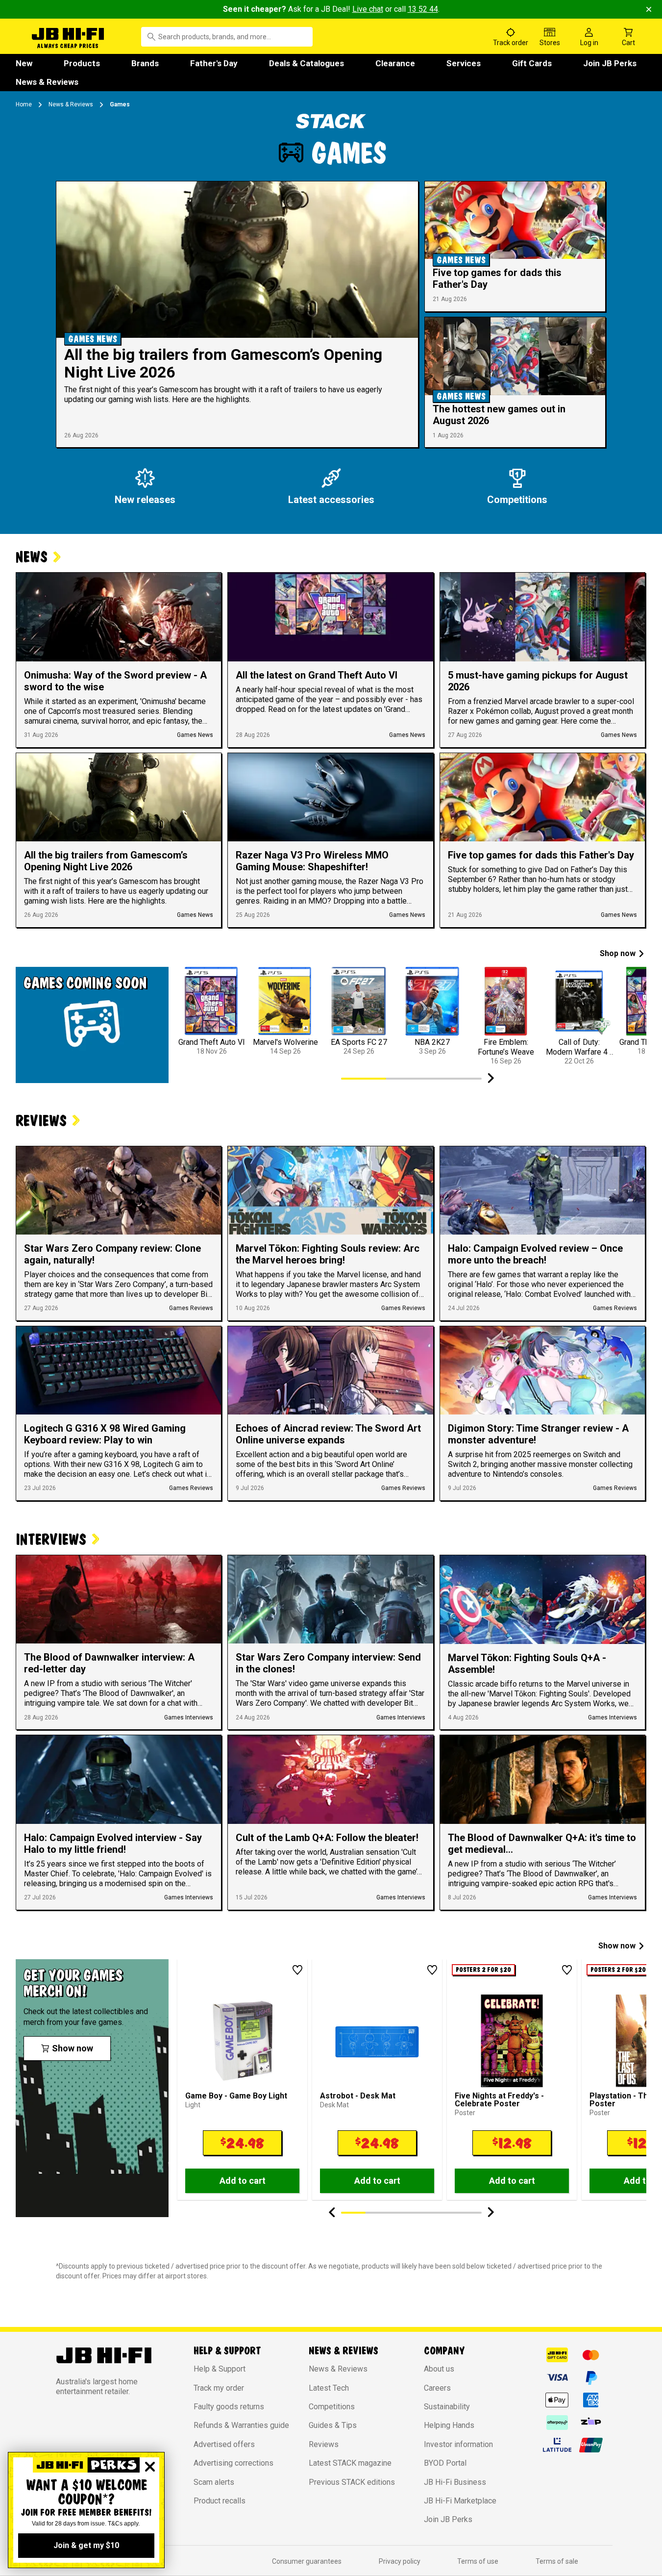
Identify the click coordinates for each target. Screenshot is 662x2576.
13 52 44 (423, 9)
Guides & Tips (333, 2425)
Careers (437, 2388)
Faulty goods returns (229, 2407)
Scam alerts (214, 2482)
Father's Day (214, 63)
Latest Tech (329, 2388)
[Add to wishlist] (297, 1970)
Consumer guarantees (307, 2561)
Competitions (332, 2407)
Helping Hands (449, 2425)
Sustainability (447, 2407)
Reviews (324, 2444)
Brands (145, 63)
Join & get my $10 (86, 2545)
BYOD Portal (445, 2463)
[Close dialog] (150, 2467)
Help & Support (220, 2369)
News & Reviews (47, 82)
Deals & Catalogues (306, 63)
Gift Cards (532, 63)
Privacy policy (400, 2561)
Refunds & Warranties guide (241, 2425)
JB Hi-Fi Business (455, 2482)
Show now (617, 1946)
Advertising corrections (233, 2463)
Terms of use (478, 2561)
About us (439, 2369)
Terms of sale (557, 2561)
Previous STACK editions (352, 2482)
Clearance (395, 63)
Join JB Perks (610, 63)
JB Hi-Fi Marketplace (460, 2501)
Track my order (219, 2388)
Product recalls (220, 2501)
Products (82, 63)
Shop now (618, 953)
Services (464, 63)
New (24, 63)
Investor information (458, 2444)
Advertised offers (224, 2444)
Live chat (368, 9)
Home (24, 104)
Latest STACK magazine (350, 2463)
